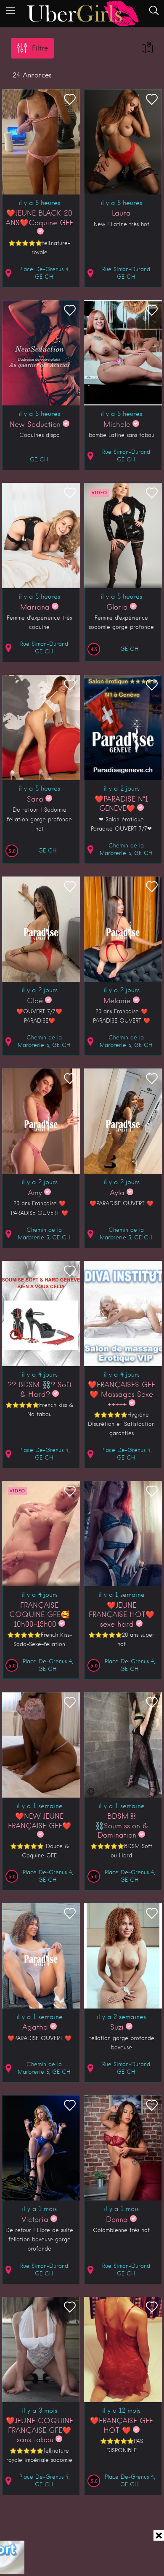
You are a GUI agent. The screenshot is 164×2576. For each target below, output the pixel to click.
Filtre (40, 48)
